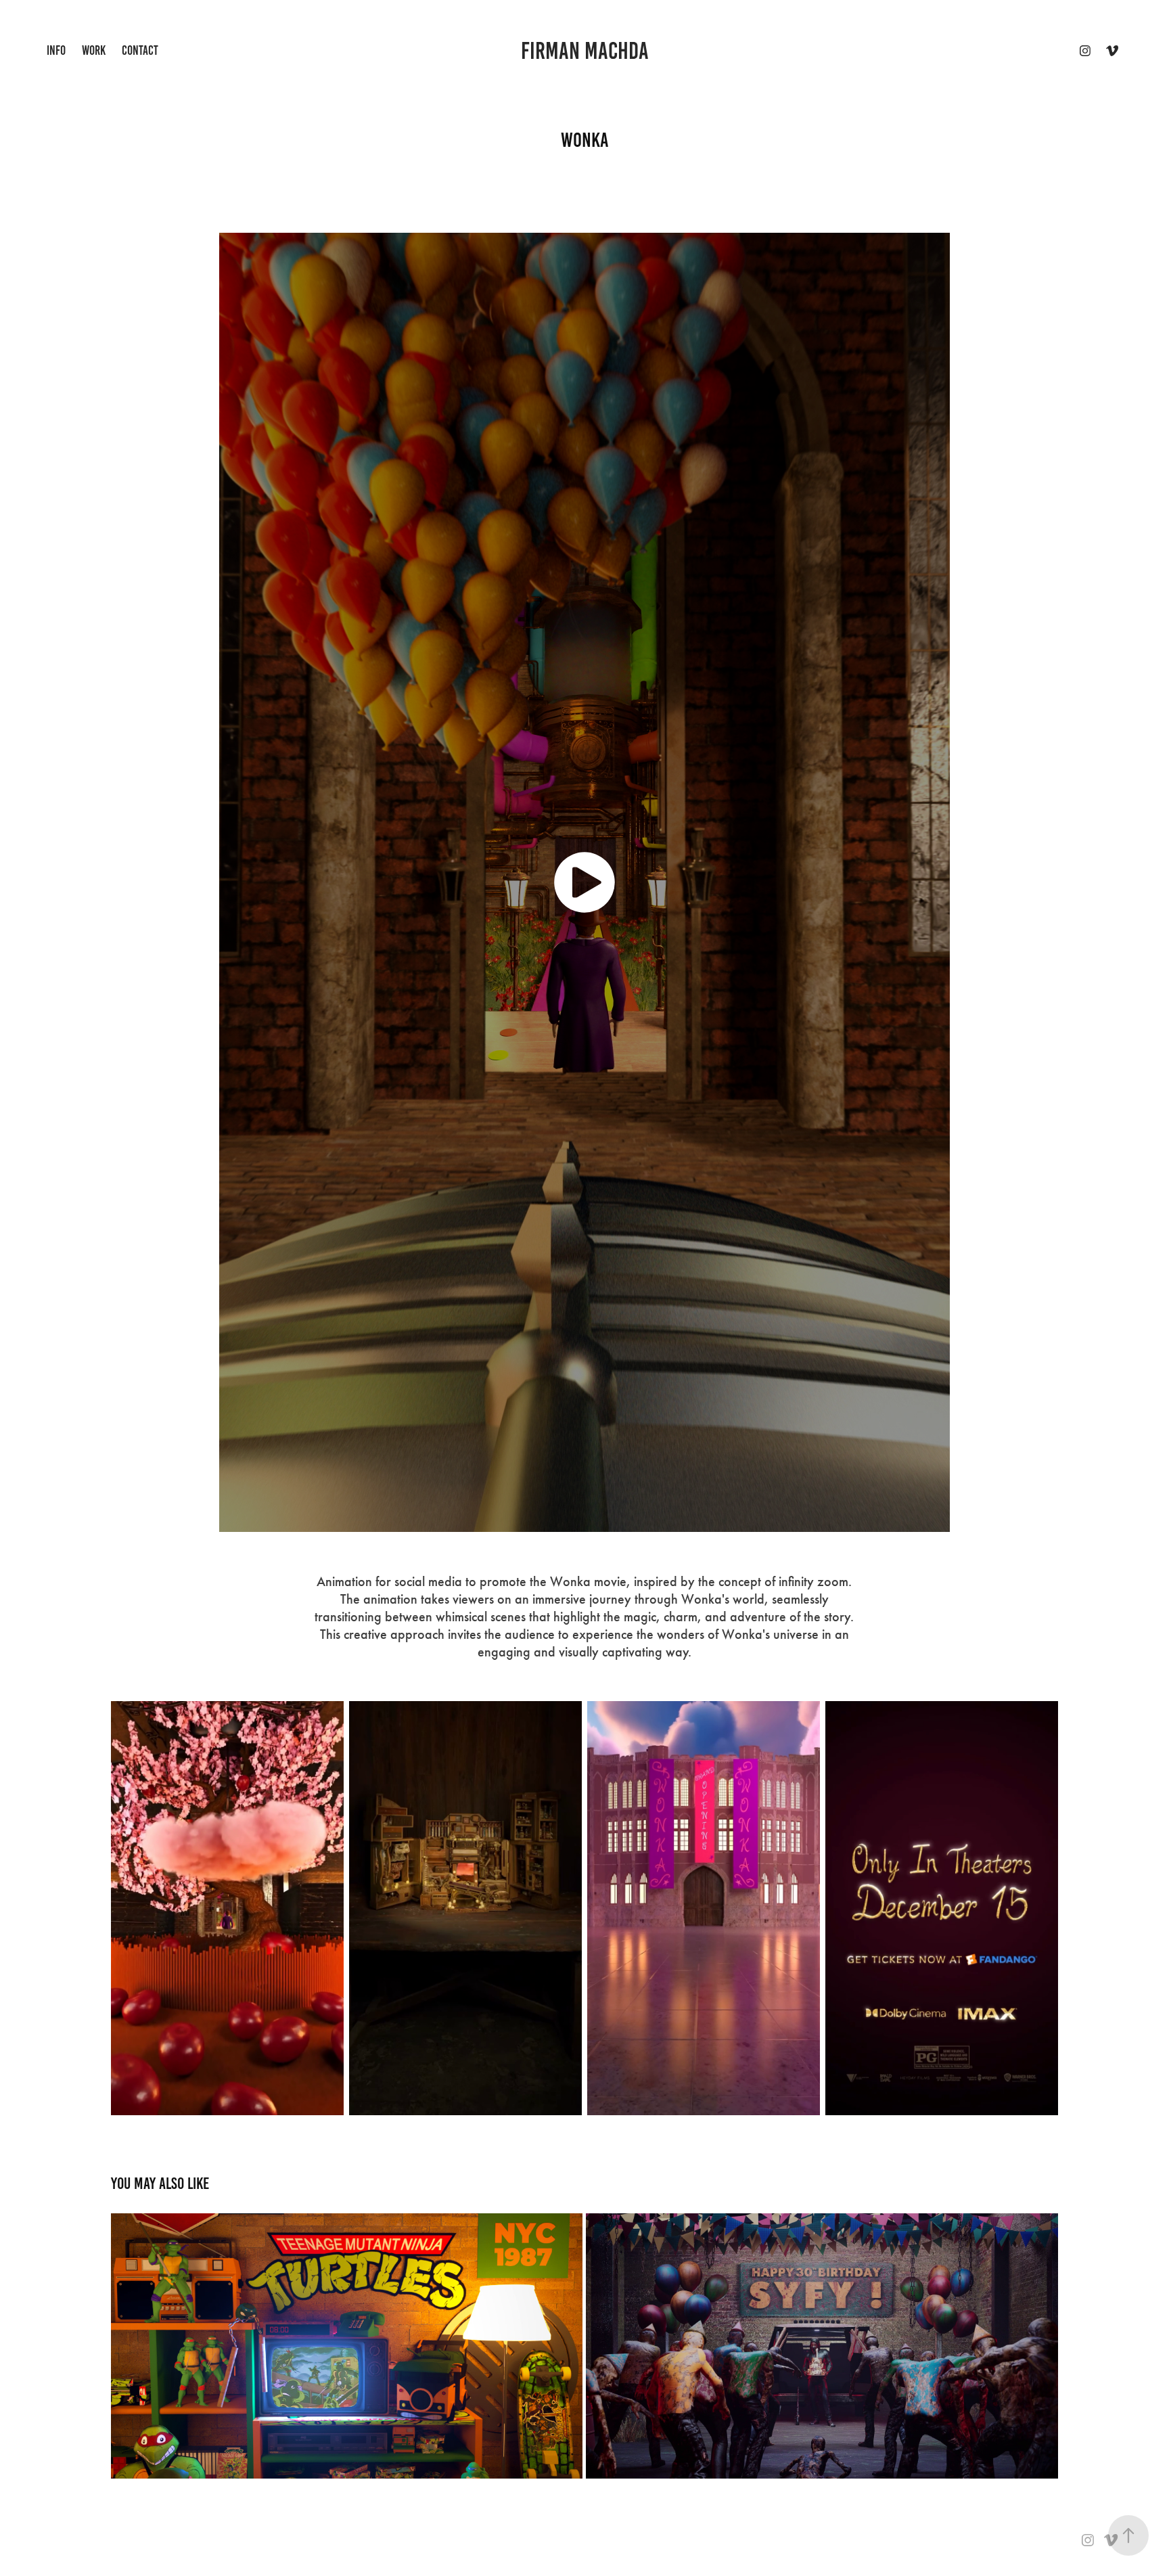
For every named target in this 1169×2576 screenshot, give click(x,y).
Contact (140, 50)
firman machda (585, 51)
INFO (56, 50)
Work (94, 50)
